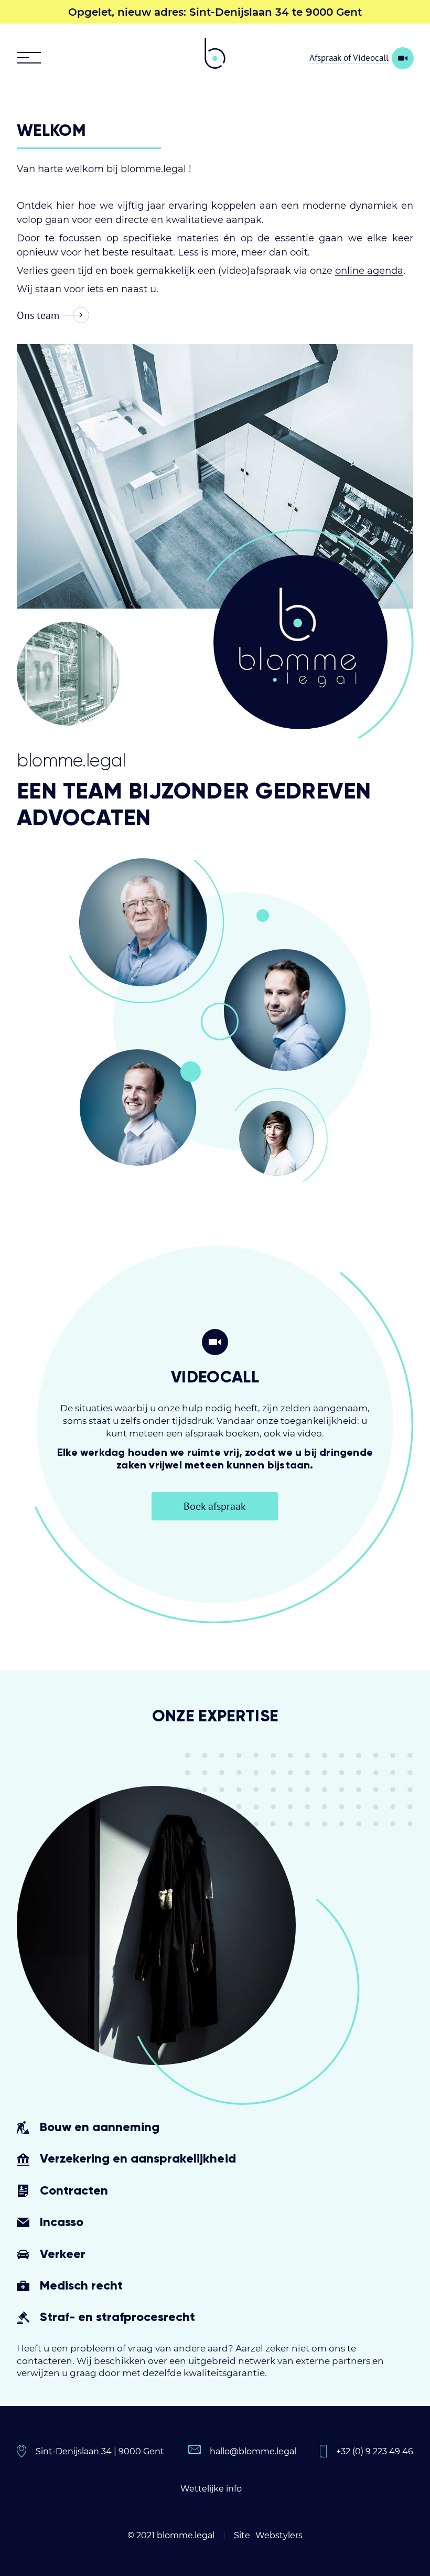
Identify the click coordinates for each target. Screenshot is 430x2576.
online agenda (369, 271)
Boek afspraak (215, 1506)
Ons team (38, 315)
